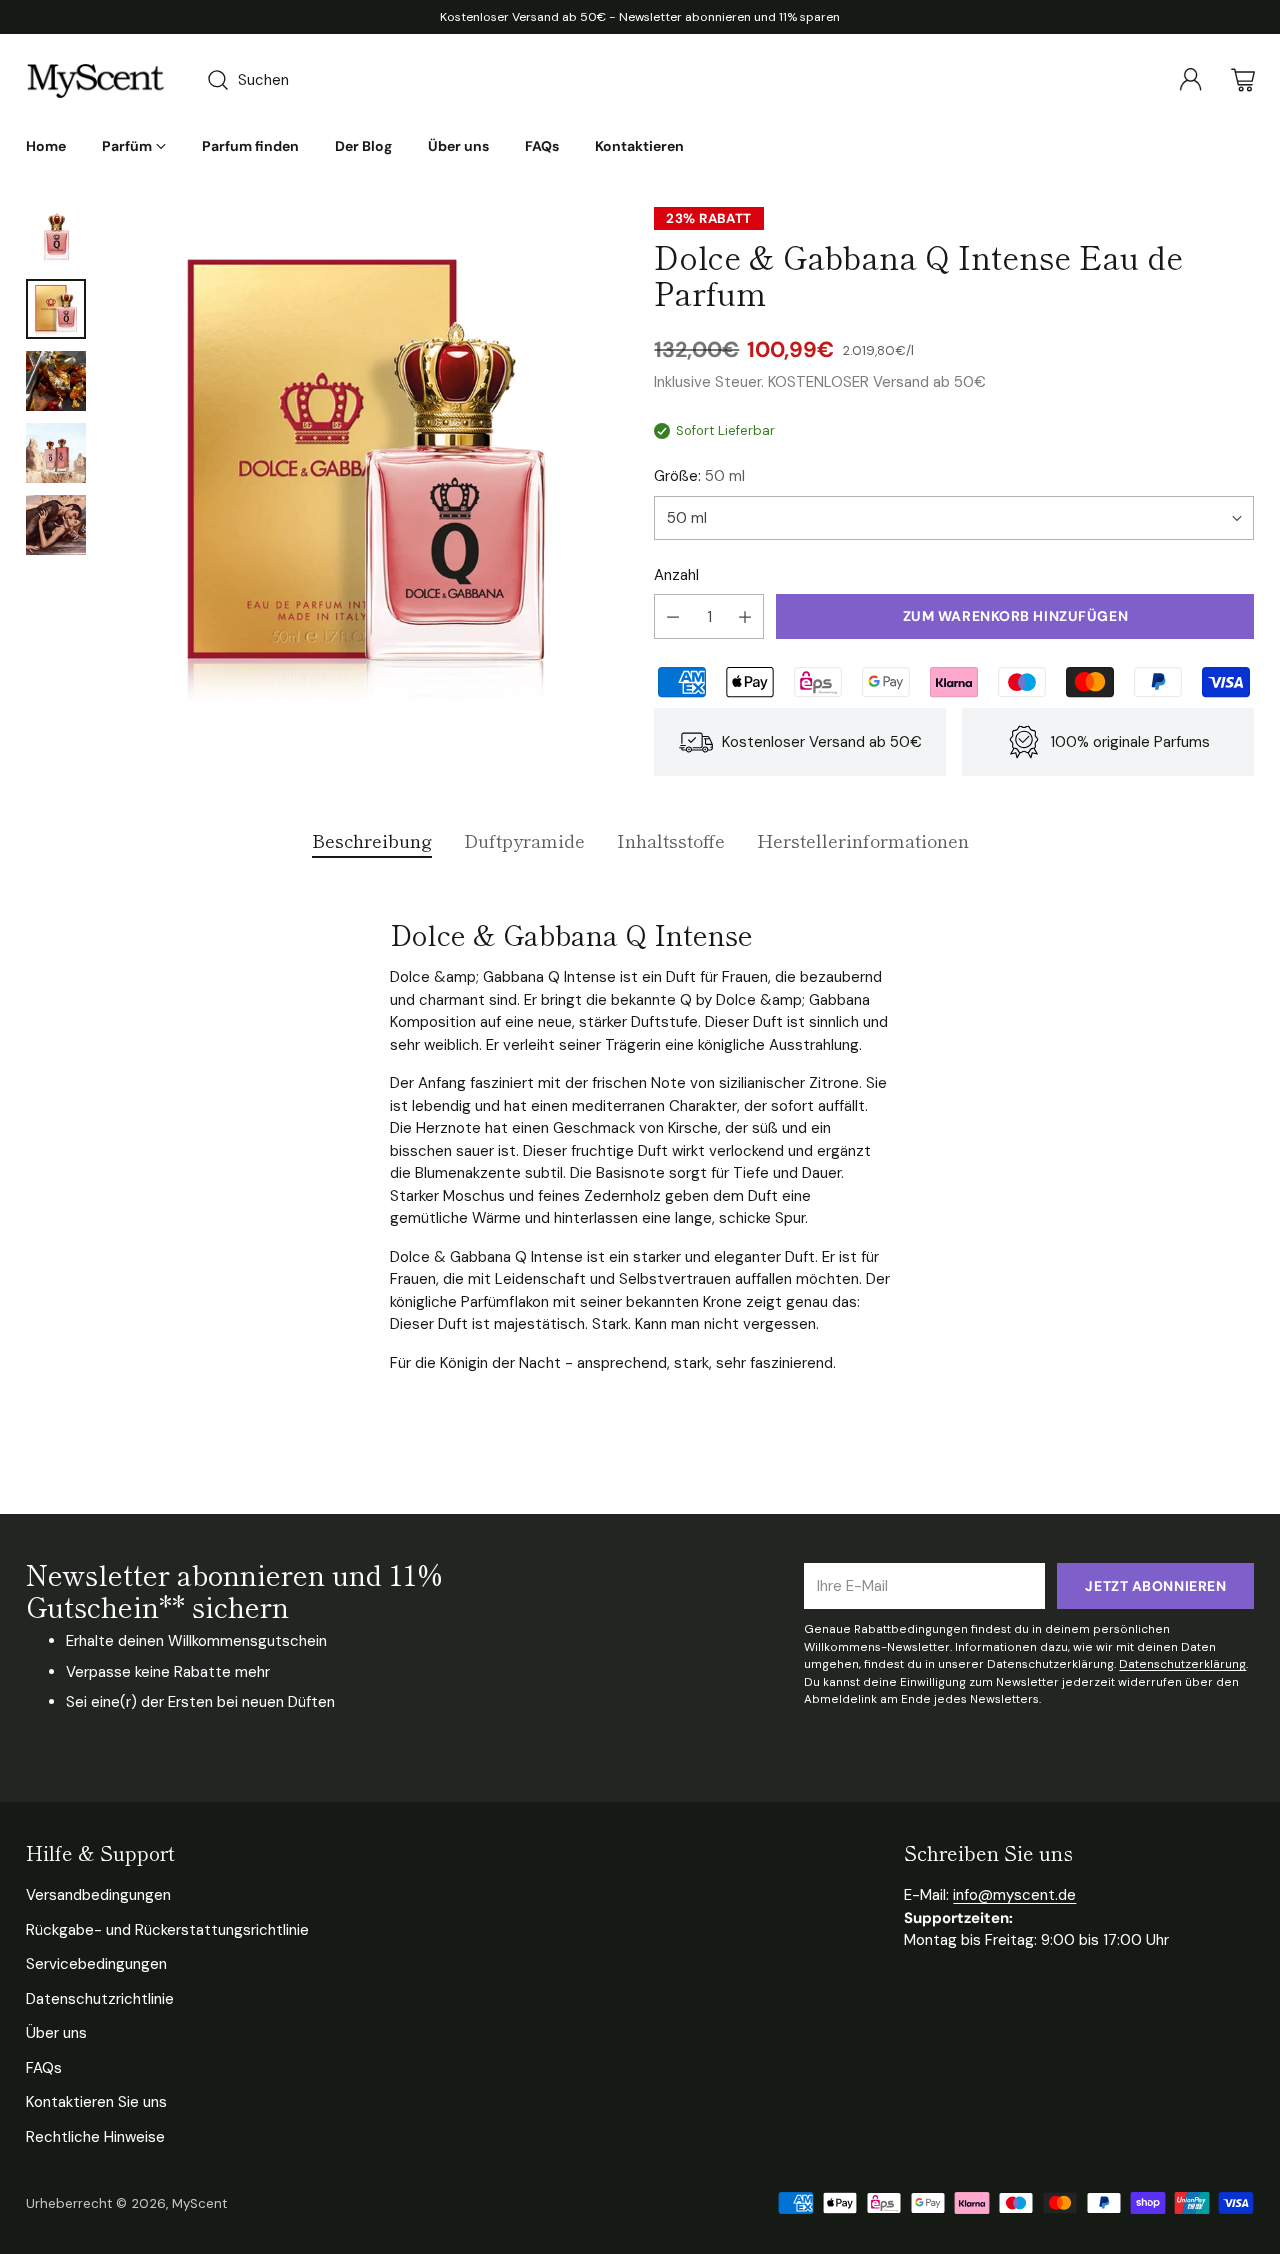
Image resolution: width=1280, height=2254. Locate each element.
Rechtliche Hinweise (95, 2137)
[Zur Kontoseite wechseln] (1191, 80)
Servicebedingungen (96, 1964)
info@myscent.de (1014, 1895)
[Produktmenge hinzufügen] (745, 616)
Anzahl (676, 575)
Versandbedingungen (98, 1895)
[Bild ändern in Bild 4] (56, 453)
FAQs (44, 2068)
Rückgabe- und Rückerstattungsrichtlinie (167, 1930)
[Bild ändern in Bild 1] (56, 237)
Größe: (699, 476)
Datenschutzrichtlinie (100, 1999)
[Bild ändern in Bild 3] (56, 381)
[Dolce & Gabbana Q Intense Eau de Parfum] (366, 467)
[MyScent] (96, 80)
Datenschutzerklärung (1182, 1664)
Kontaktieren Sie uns (96, 2102)
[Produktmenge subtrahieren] (673, 616)
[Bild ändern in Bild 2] (56, 309)
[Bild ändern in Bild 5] (56, 525)
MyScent (199, 2203)
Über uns (56, 2033)
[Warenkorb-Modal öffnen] (1243, 80)
